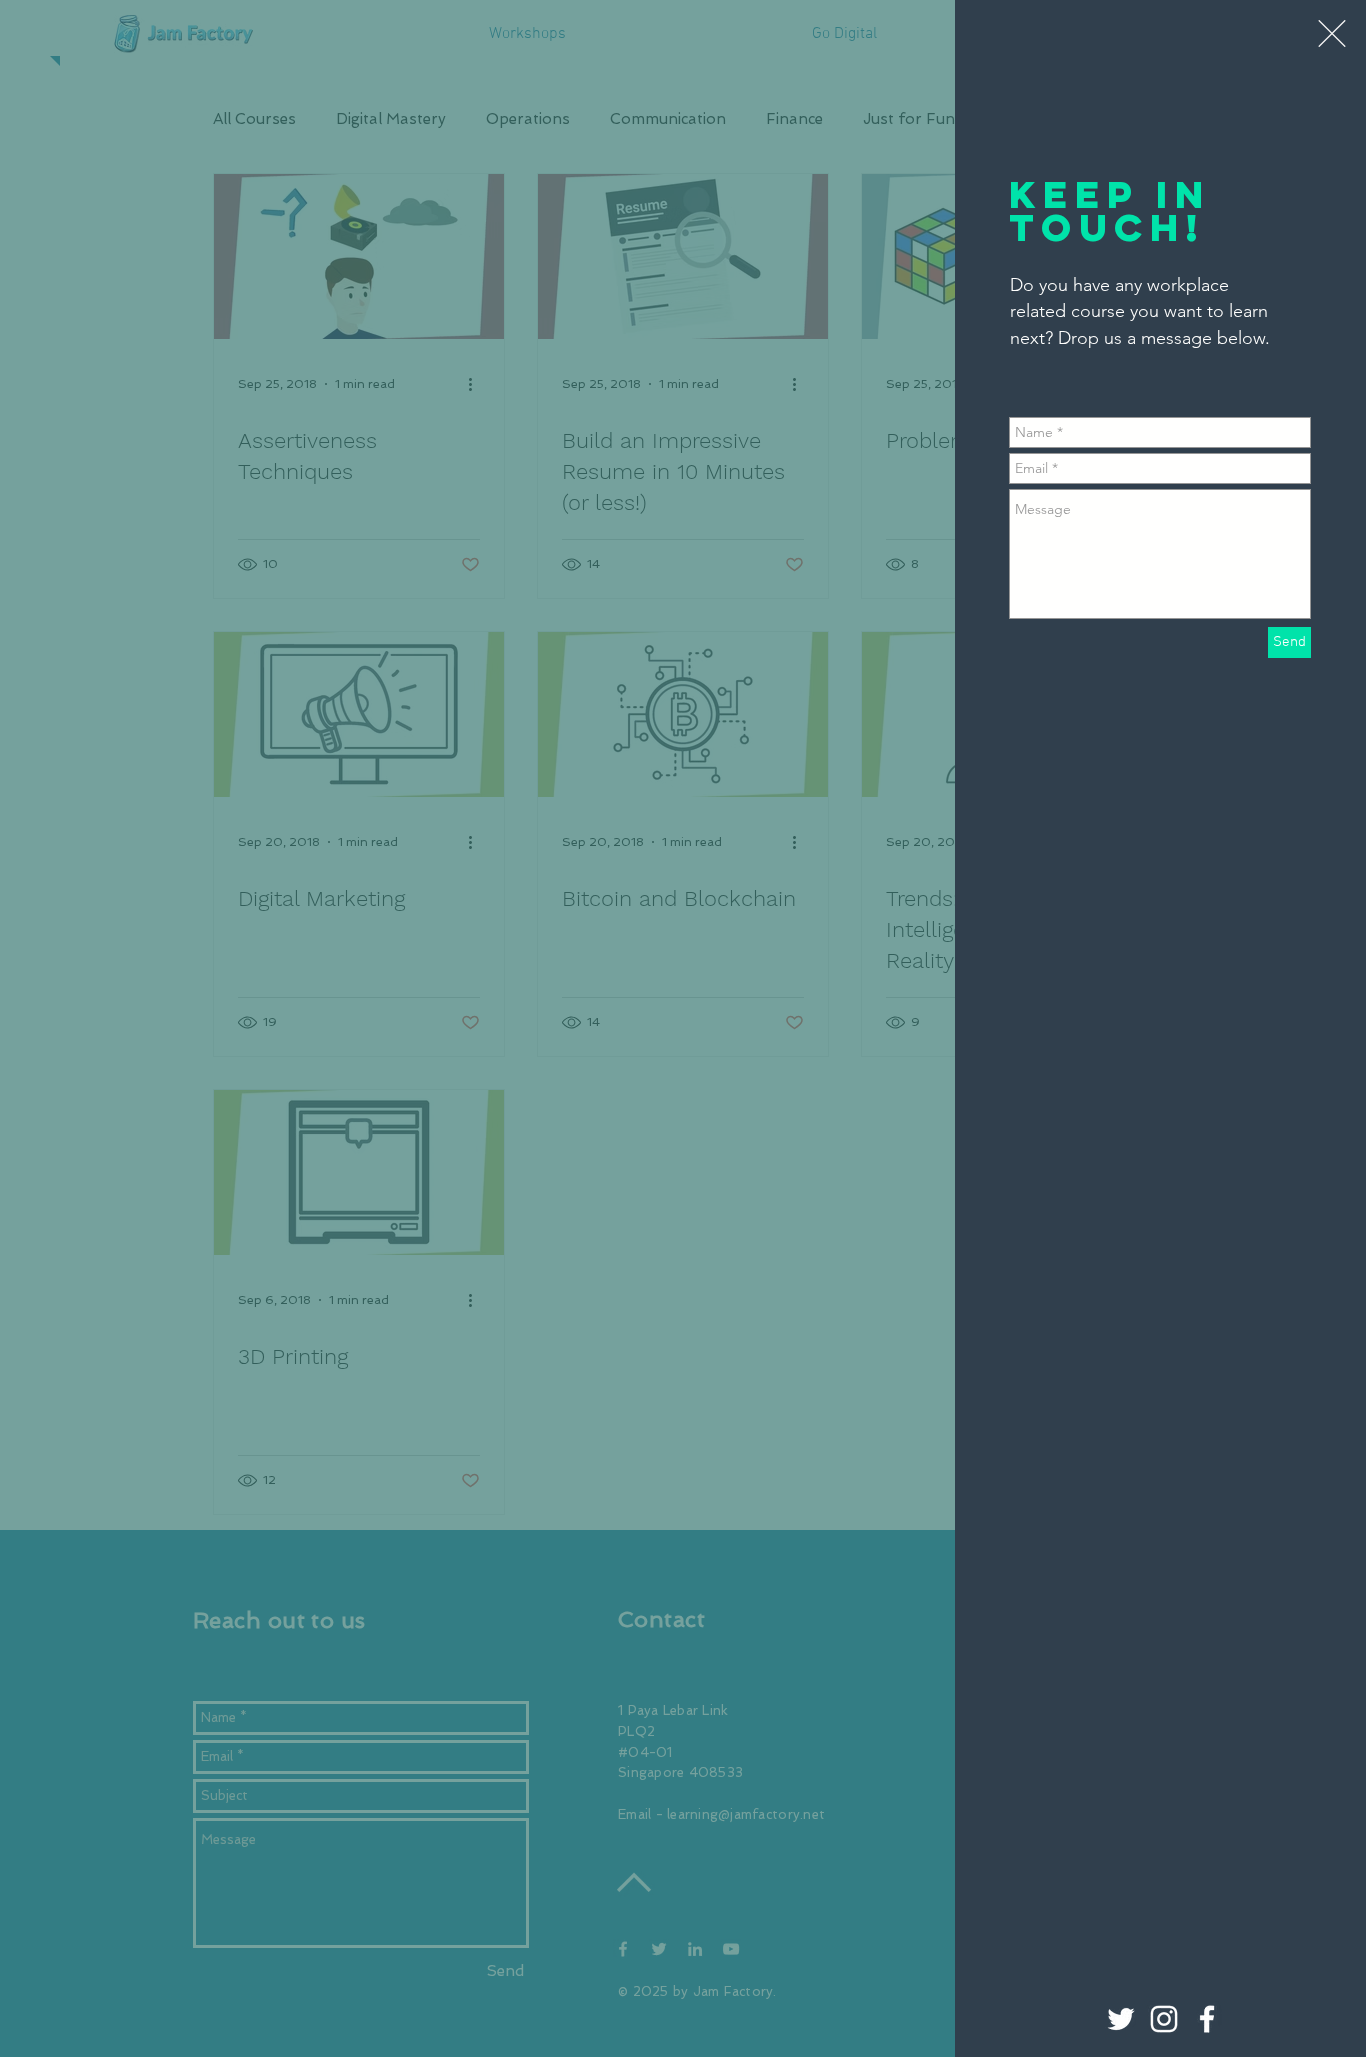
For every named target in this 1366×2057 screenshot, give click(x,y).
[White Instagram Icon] (1164, 2019)
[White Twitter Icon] (1121, 2019)
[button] (1332, 33)
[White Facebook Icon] (1207, 2019)
